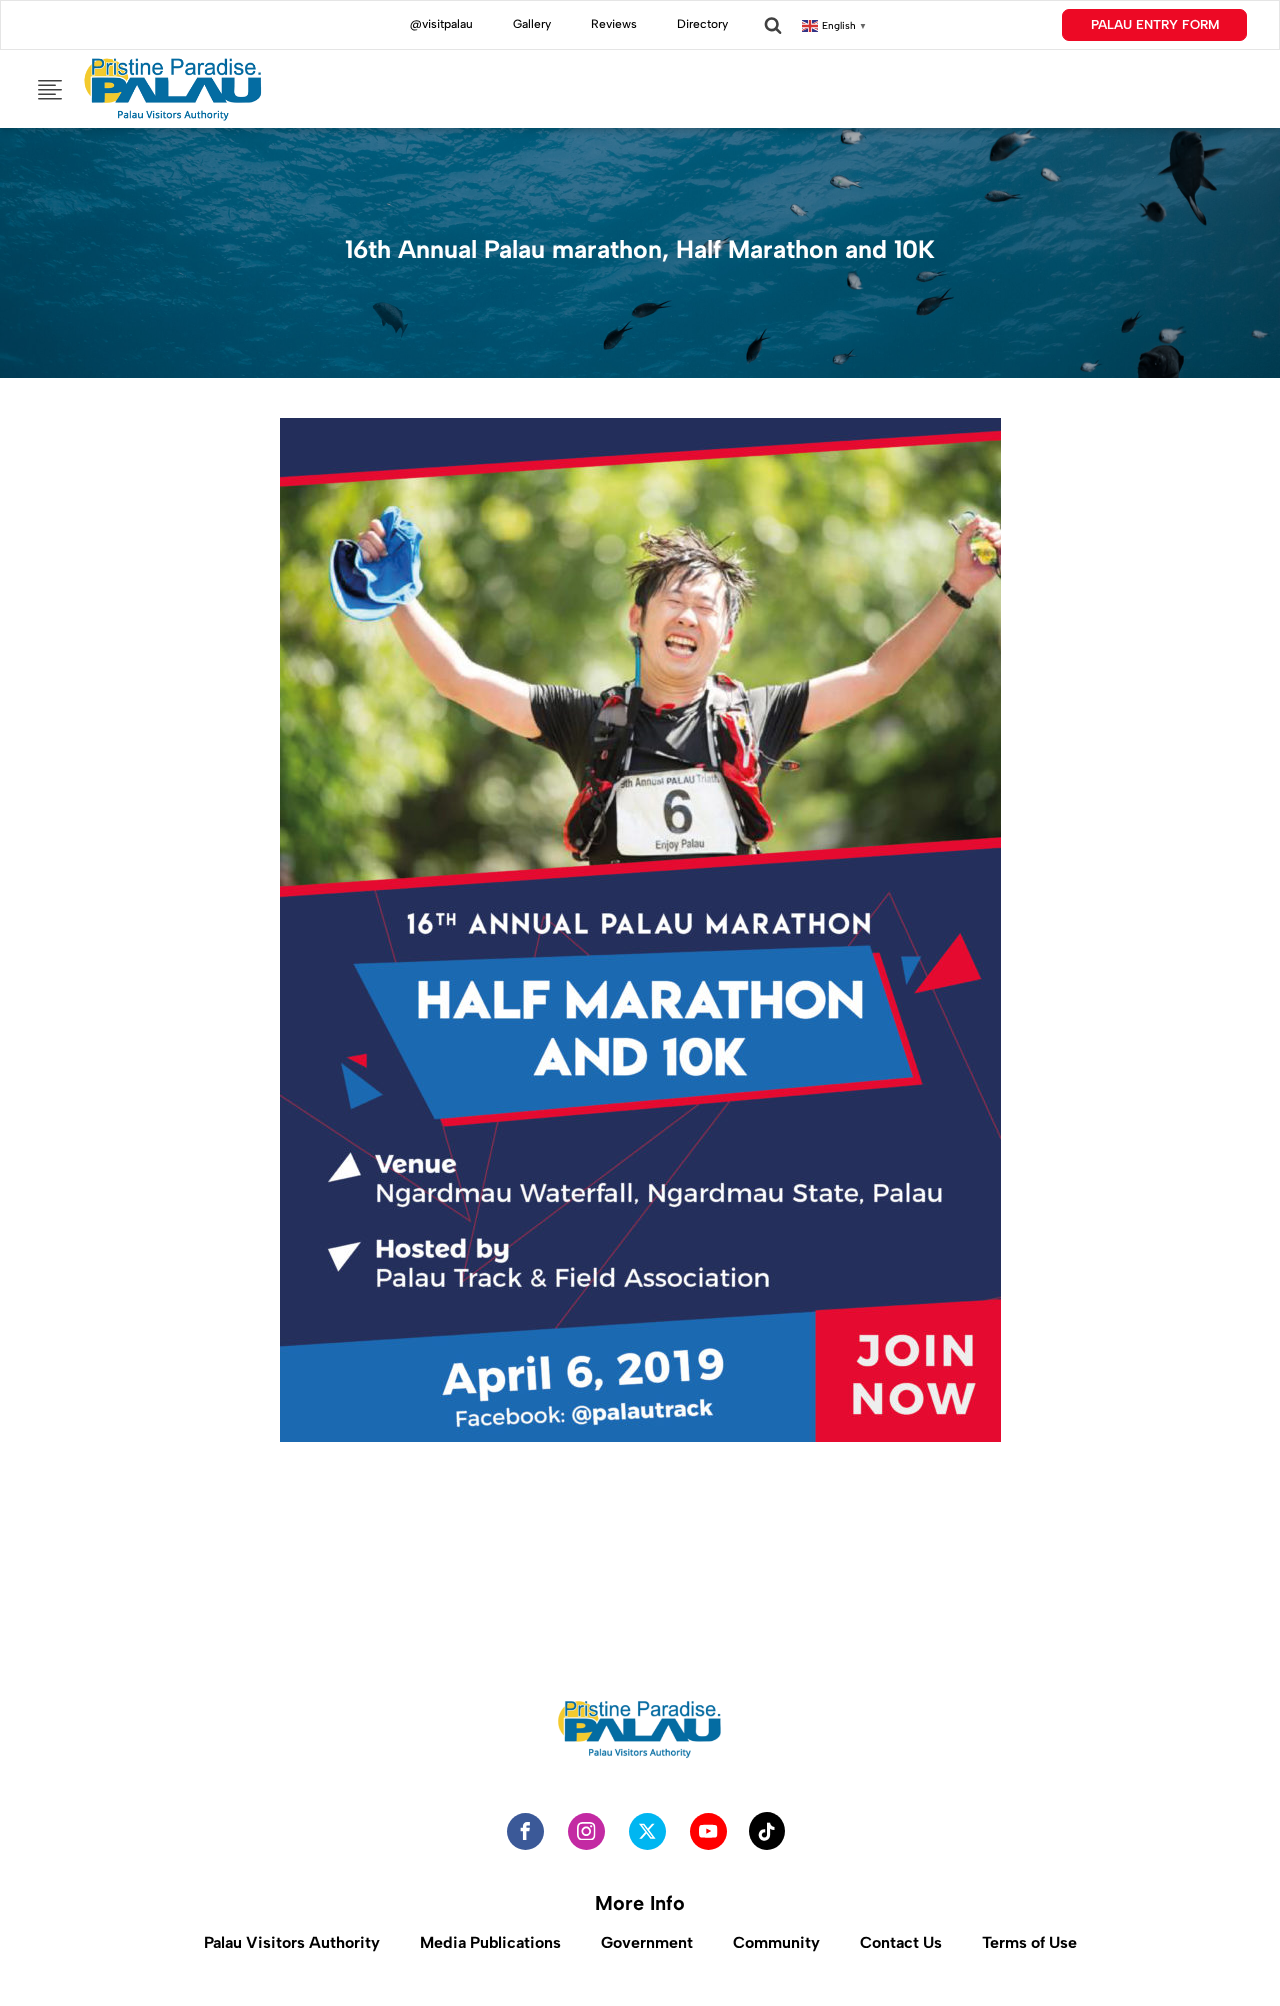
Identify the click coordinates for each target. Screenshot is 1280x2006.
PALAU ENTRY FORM (1155, 24)
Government (647, 1942)
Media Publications (490, 1942)
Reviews (614, 24)
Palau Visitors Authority (292, 1942)
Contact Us (901, 1942)
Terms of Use (1029, 1942)
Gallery (532, 24)
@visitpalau (441, 24)
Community (776, 1942)
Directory (702, 24)
